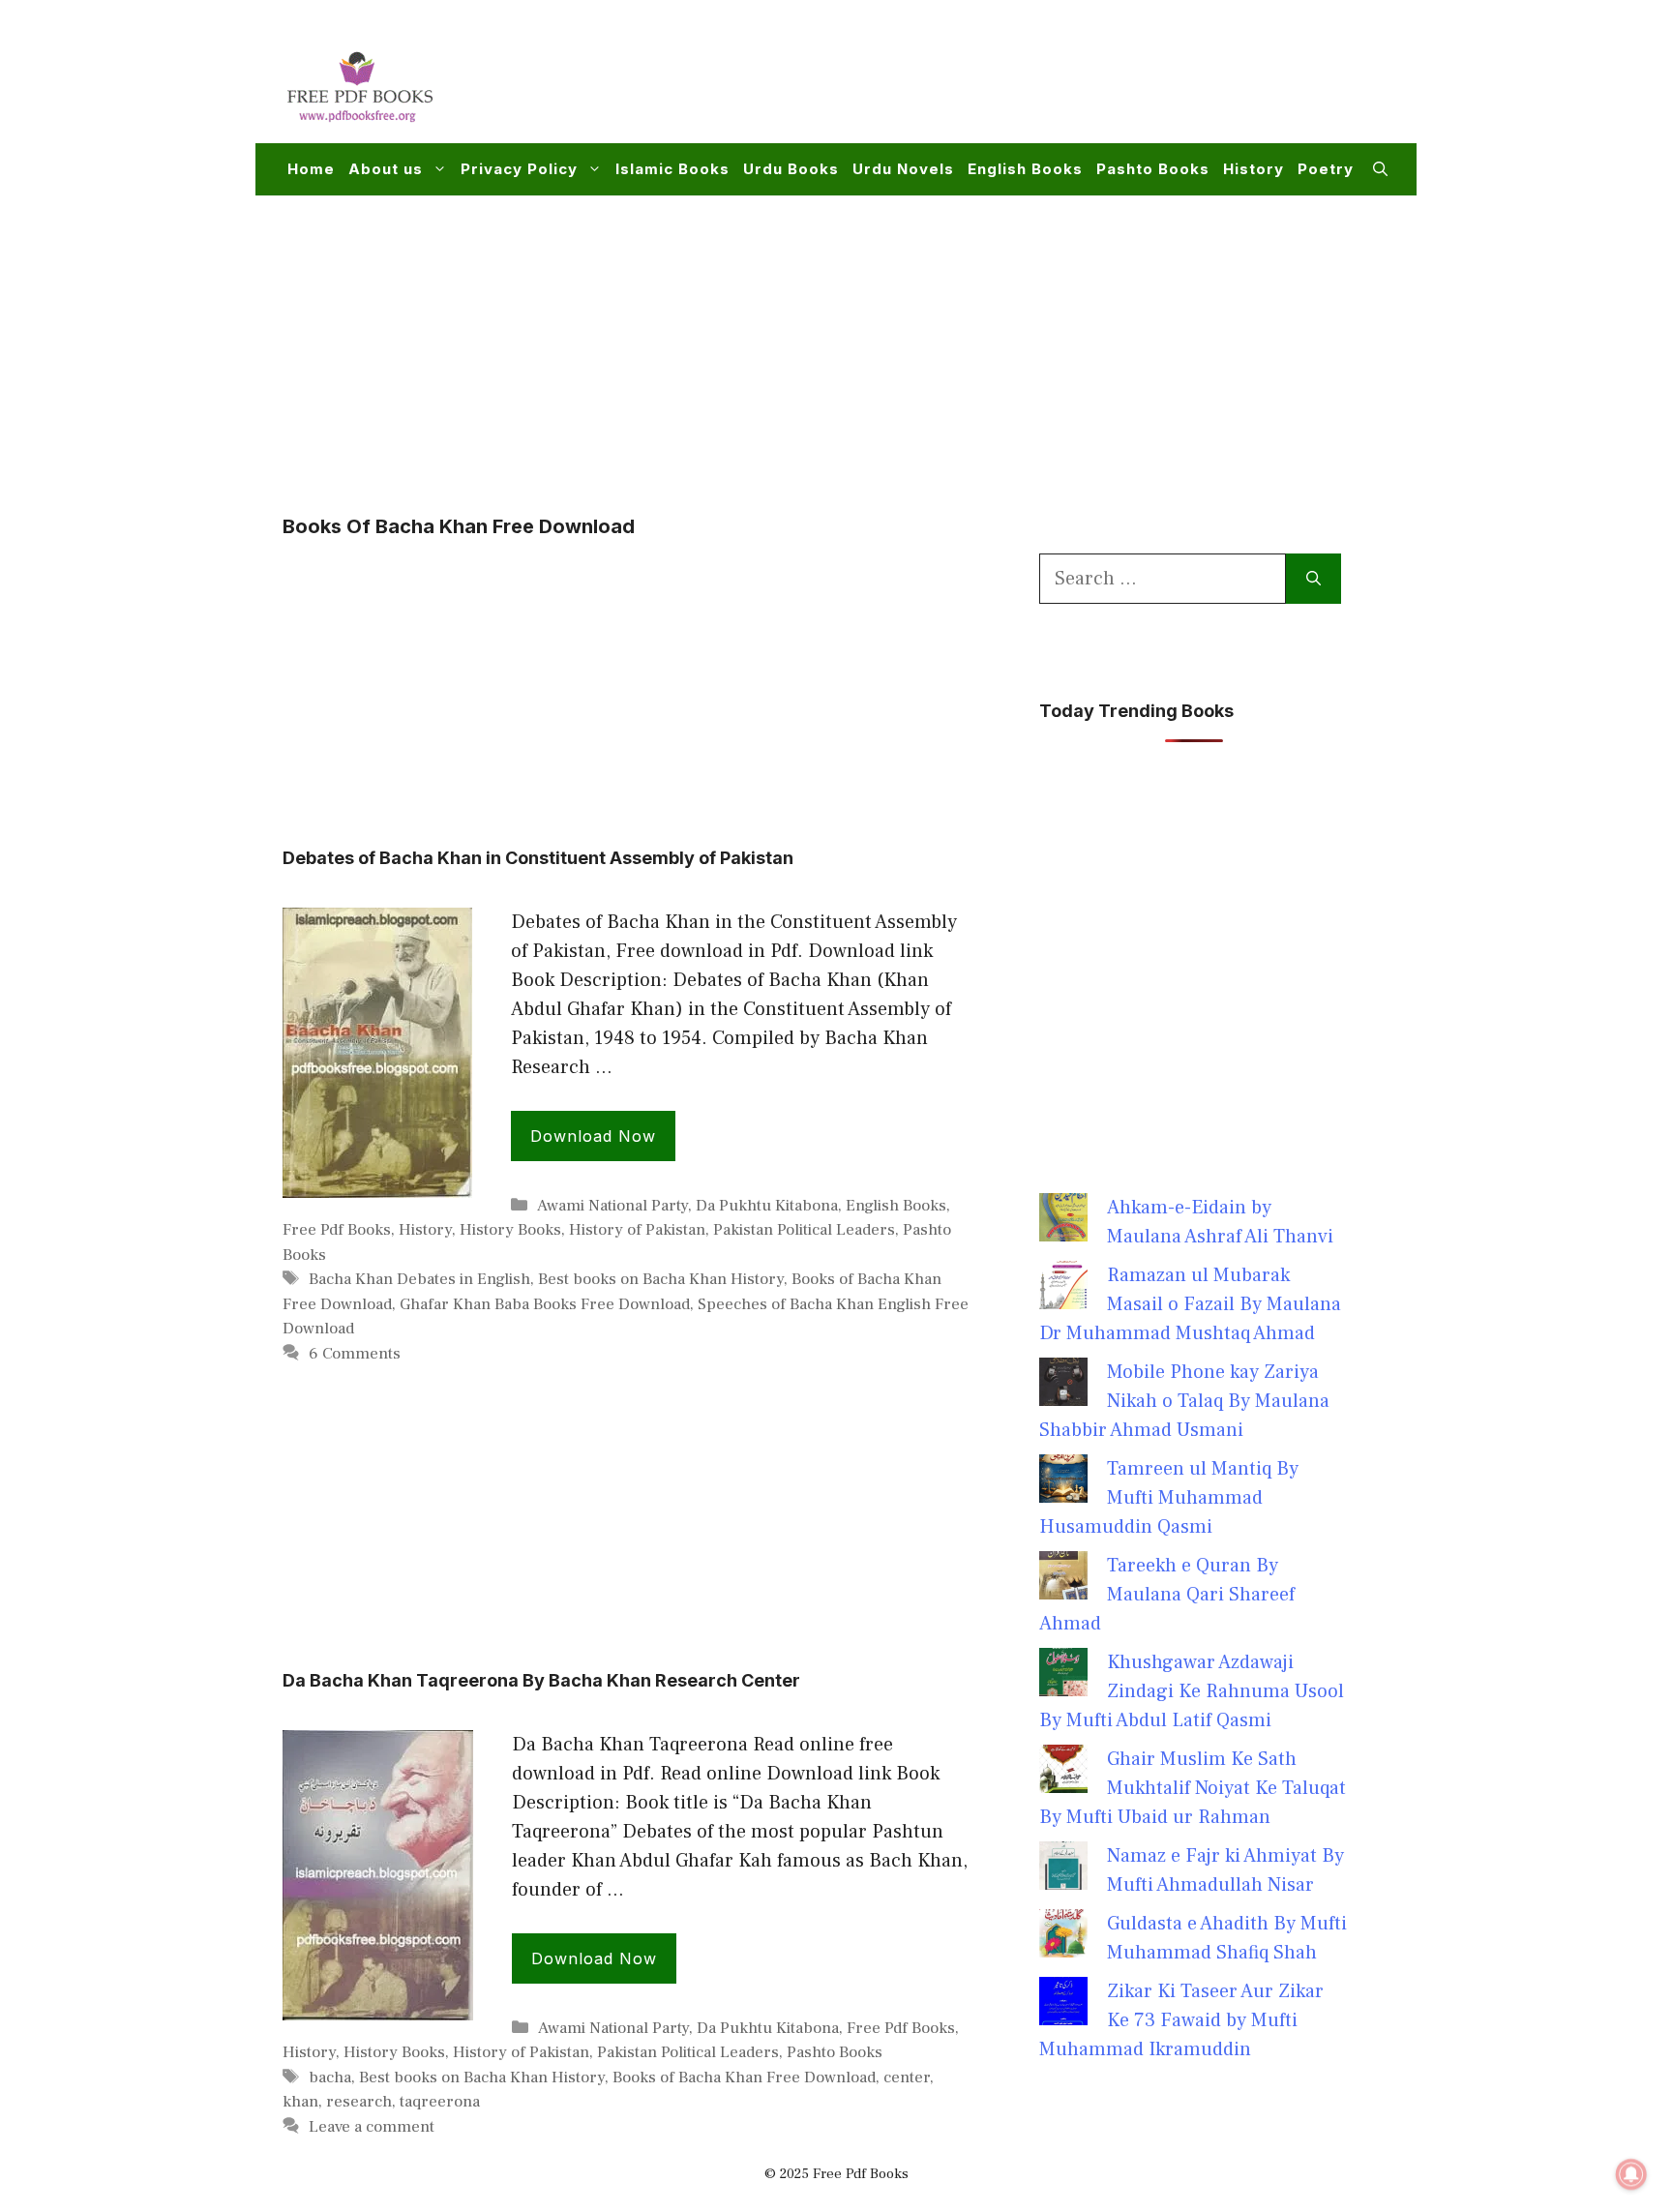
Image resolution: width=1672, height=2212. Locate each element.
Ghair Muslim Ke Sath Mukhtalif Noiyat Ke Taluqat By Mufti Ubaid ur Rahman (1193, 1788)
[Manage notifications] (1631, 2174)
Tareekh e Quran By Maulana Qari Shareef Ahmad (1167, 1595)
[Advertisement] (1035, 83)
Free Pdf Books (337, 1230)
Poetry (1326, 169)
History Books (510, 1230)
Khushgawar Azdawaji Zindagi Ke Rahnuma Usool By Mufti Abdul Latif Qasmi (1192, 1691)
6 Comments (355, 1354)
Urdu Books (791, 169)
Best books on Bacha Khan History (661, 1279)
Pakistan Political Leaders (804, 1230)
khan (300, 2102)
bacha (330, 2077)
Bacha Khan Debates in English (419, 1279)
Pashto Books (1153, 169)
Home (311, 169)
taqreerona (440, 2102)
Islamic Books (672, 169)
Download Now (593, 1136)
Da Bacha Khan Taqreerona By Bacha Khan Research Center (541, 1680)
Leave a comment (372, 2127)
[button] (1380, 169)
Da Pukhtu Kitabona (767, 1206)
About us (386, 169)
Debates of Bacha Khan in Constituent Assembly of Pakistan (538, 858)
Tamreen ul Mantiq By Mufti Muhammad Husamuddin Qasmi (1169, 1498)
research (359, 2102)
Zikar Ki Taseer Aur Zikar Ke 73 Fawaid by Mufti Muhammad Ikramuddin (1181, 2020)
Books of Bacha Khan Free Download (744, 2077)
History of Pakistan (637, 1230)
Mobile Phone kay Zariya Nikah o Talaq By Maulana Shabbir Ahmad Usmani (1184, 1401)
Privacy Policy (519, 169)
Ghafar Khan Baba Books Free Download (545, 1304)
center (907, 2077)
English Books (1025, 169)
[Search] (1314, 579)
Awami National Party (612, 1206)
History (1254, 169)
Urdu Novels (903, 169)
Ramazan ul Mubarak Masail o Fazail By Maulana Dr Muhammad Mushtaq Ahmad (1190, 1304)
